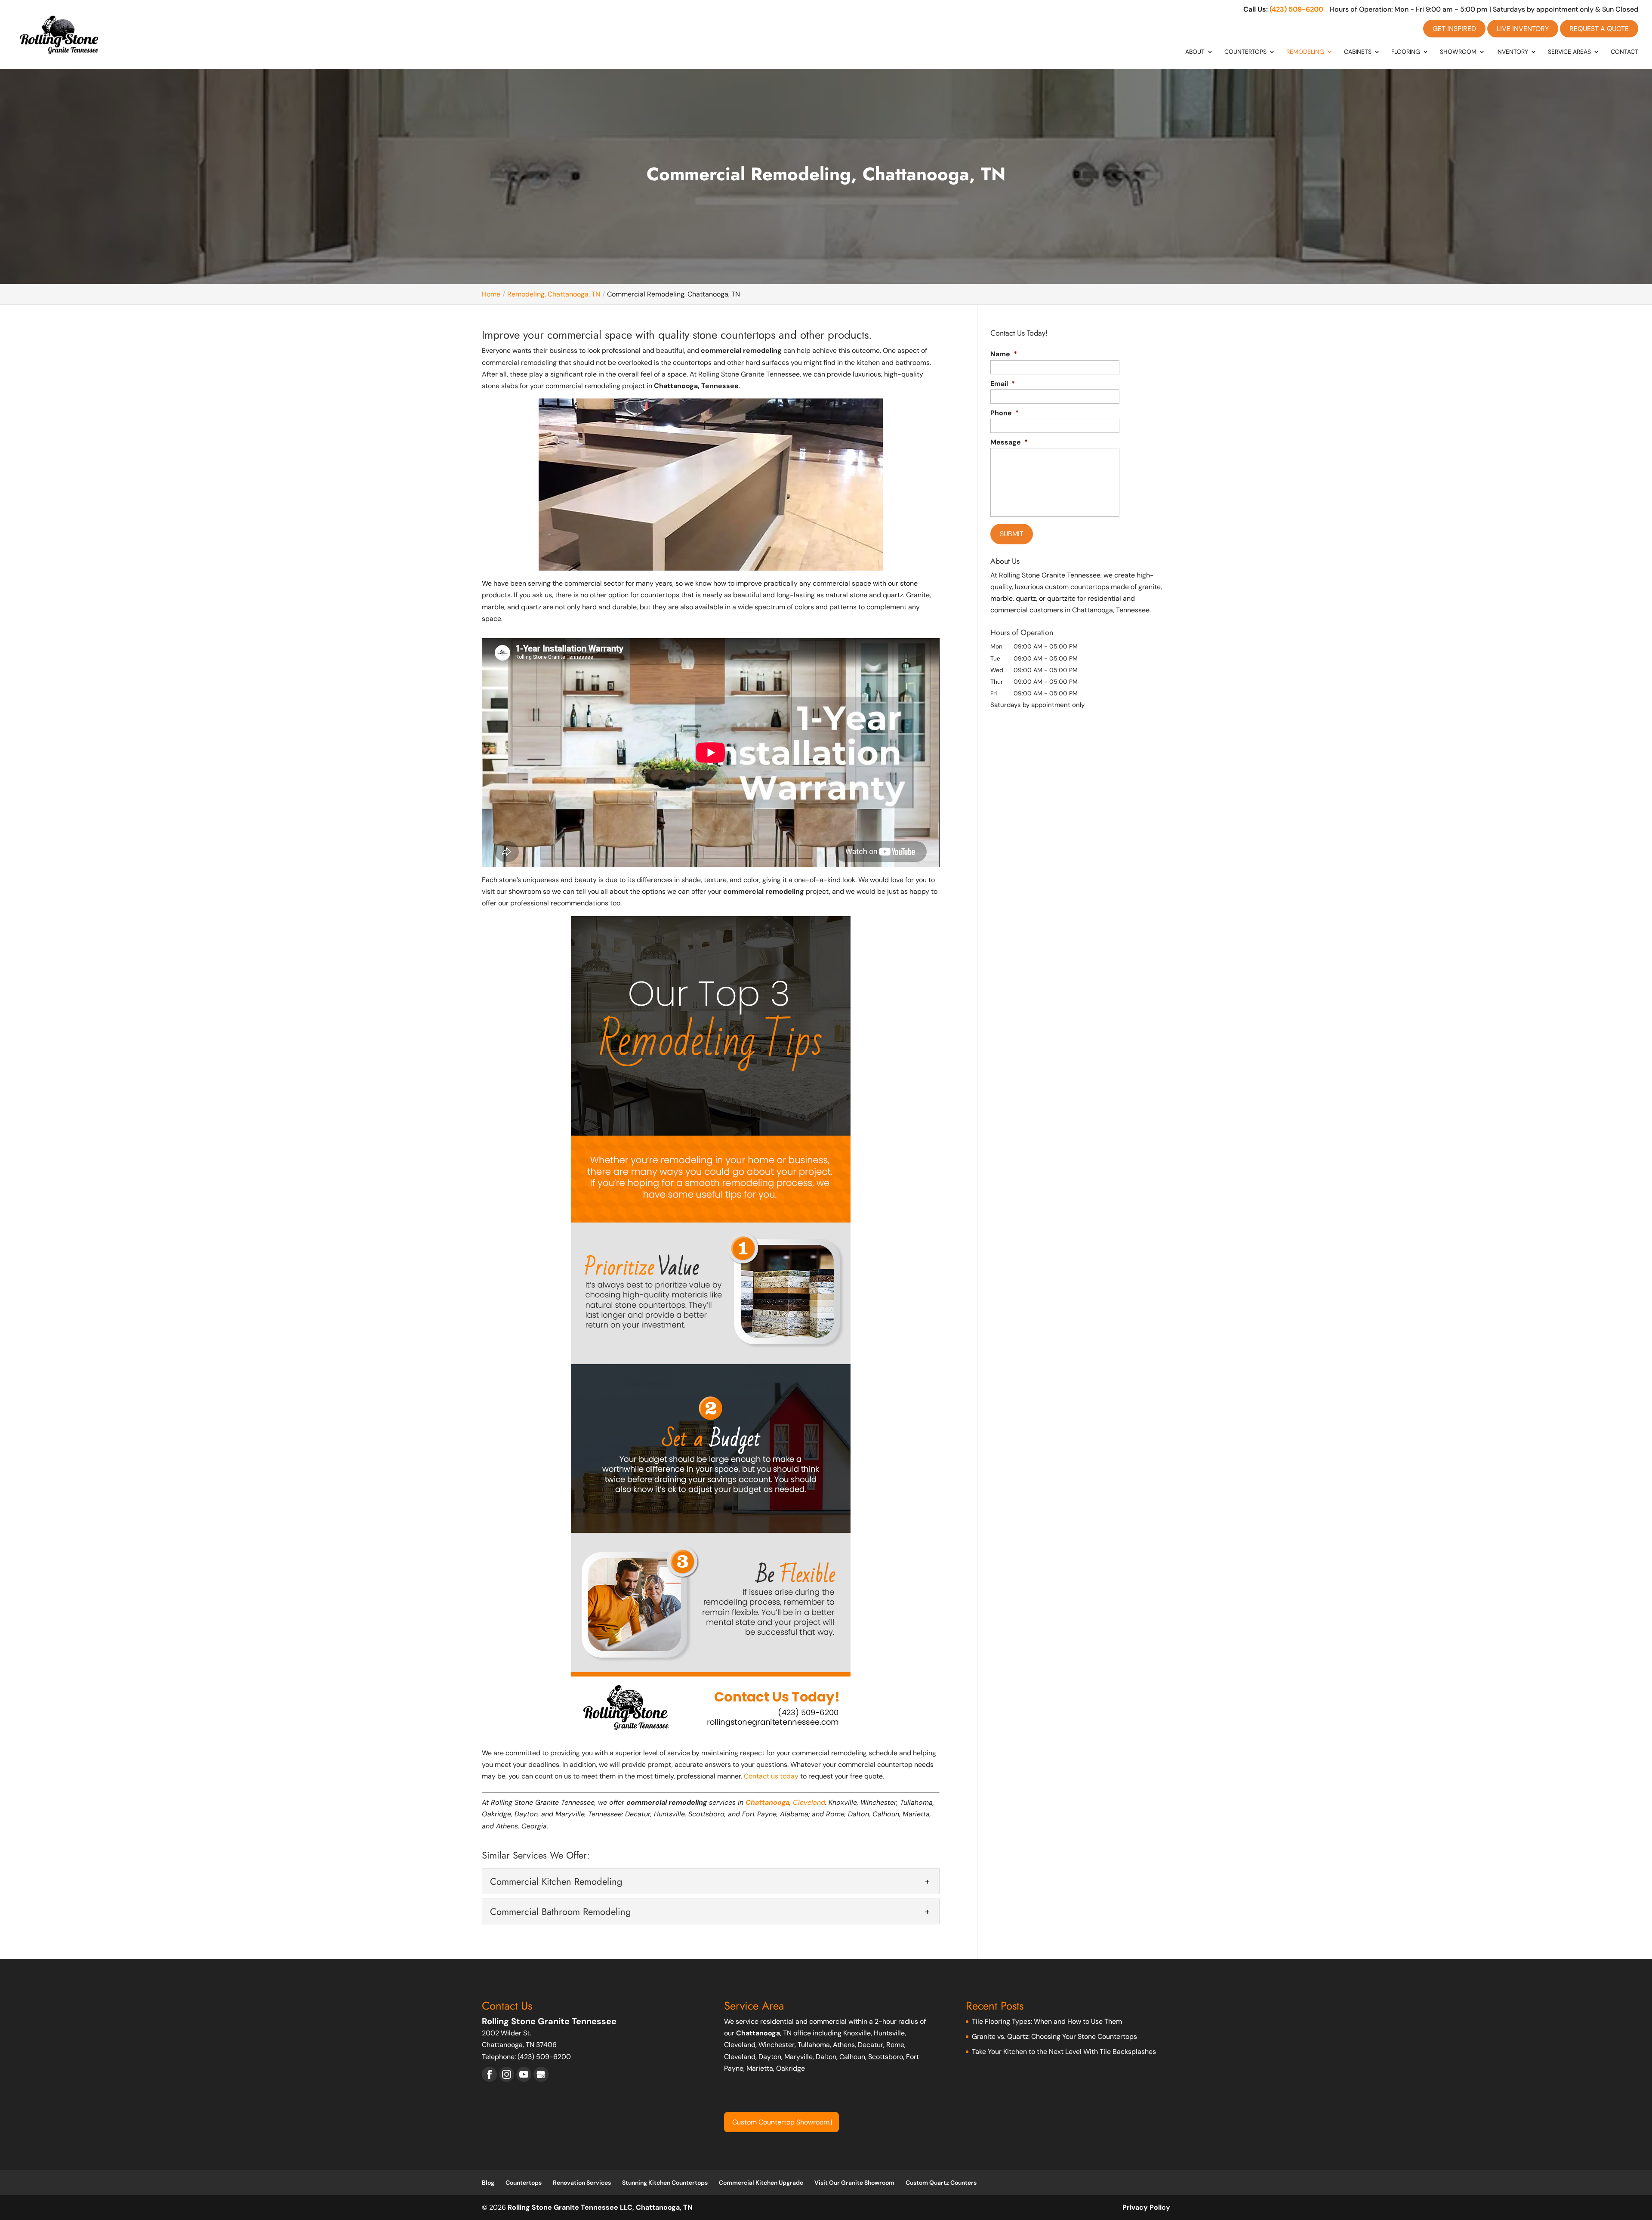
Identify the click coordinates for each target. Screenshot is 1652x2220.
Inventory (1512, 52)
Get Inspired (1454, 29)
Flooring (1406, 52)
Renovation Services (582, 2183)
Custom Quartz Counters (941, 2183)
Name (1004, 354)
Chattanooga (767, 1802)
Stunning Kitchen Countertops (665, 2183)
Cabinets (1358, 52)
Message (1009, 442)
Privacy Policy (1146, 2207)
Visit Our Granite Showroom (854, 2183)
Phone (1005, 413)
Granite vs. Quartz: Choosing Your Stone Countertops (1054, 2036)
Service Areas (1569, 52)
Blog (488, 2183)
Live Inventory (1523, 29)
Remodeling (1305, 52)
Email (1003, 384)
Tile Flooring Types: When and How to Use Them (1047, 2021)
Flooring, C (749, 2122)
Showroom (1458, 52)
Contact (1624, 52)
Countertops (1245, 52)
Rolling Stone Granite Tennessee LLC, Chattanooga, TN (600, 2207)
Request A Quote (1599, 29)
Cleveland (809, 1802)
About (1195, 52)
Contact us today (771, 1776)
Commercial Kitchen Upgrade (761, 2183)
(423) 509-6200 (1296, 9)
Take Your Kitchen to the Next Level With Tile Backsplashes (1064, 2052)
